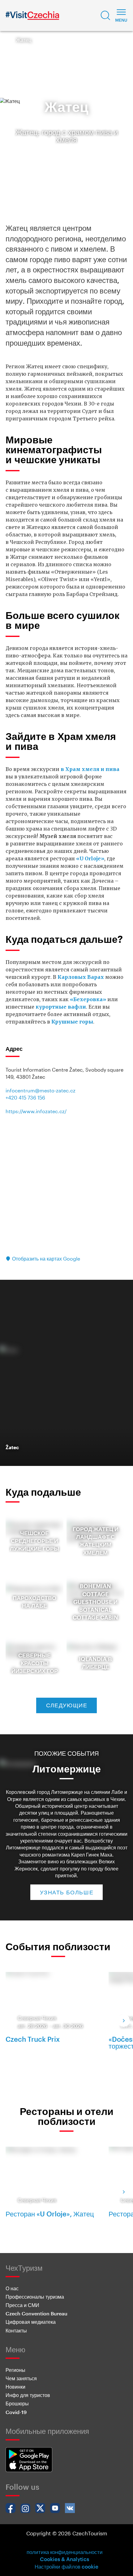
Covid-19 (16, 2412)
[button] (105, 16)
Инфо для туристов (28, 2395)
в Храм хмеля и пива (90, 769)
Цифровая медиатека (31, 2322)
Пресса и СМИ (22, 2305)
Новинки (15, 2387)
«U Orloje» (90, 858)
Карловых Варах (81, 977)
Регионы (15, 2370)
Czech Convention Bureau (36, 2313)
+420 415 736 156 (25, 1098)
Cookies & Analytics (64, 2559)
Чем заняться (21, 2378)
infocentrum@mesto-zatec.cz (41, 1090)
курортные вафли (61, 1007)
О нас (12, 2288)
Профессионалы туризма (35, 2297)
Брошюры (17, 2403)
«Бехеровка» (88, 999)
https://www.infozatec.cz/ (36, 1111)
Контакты (16, 2330)
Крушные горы (72, 1022)
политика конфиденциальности (65, 2552)
